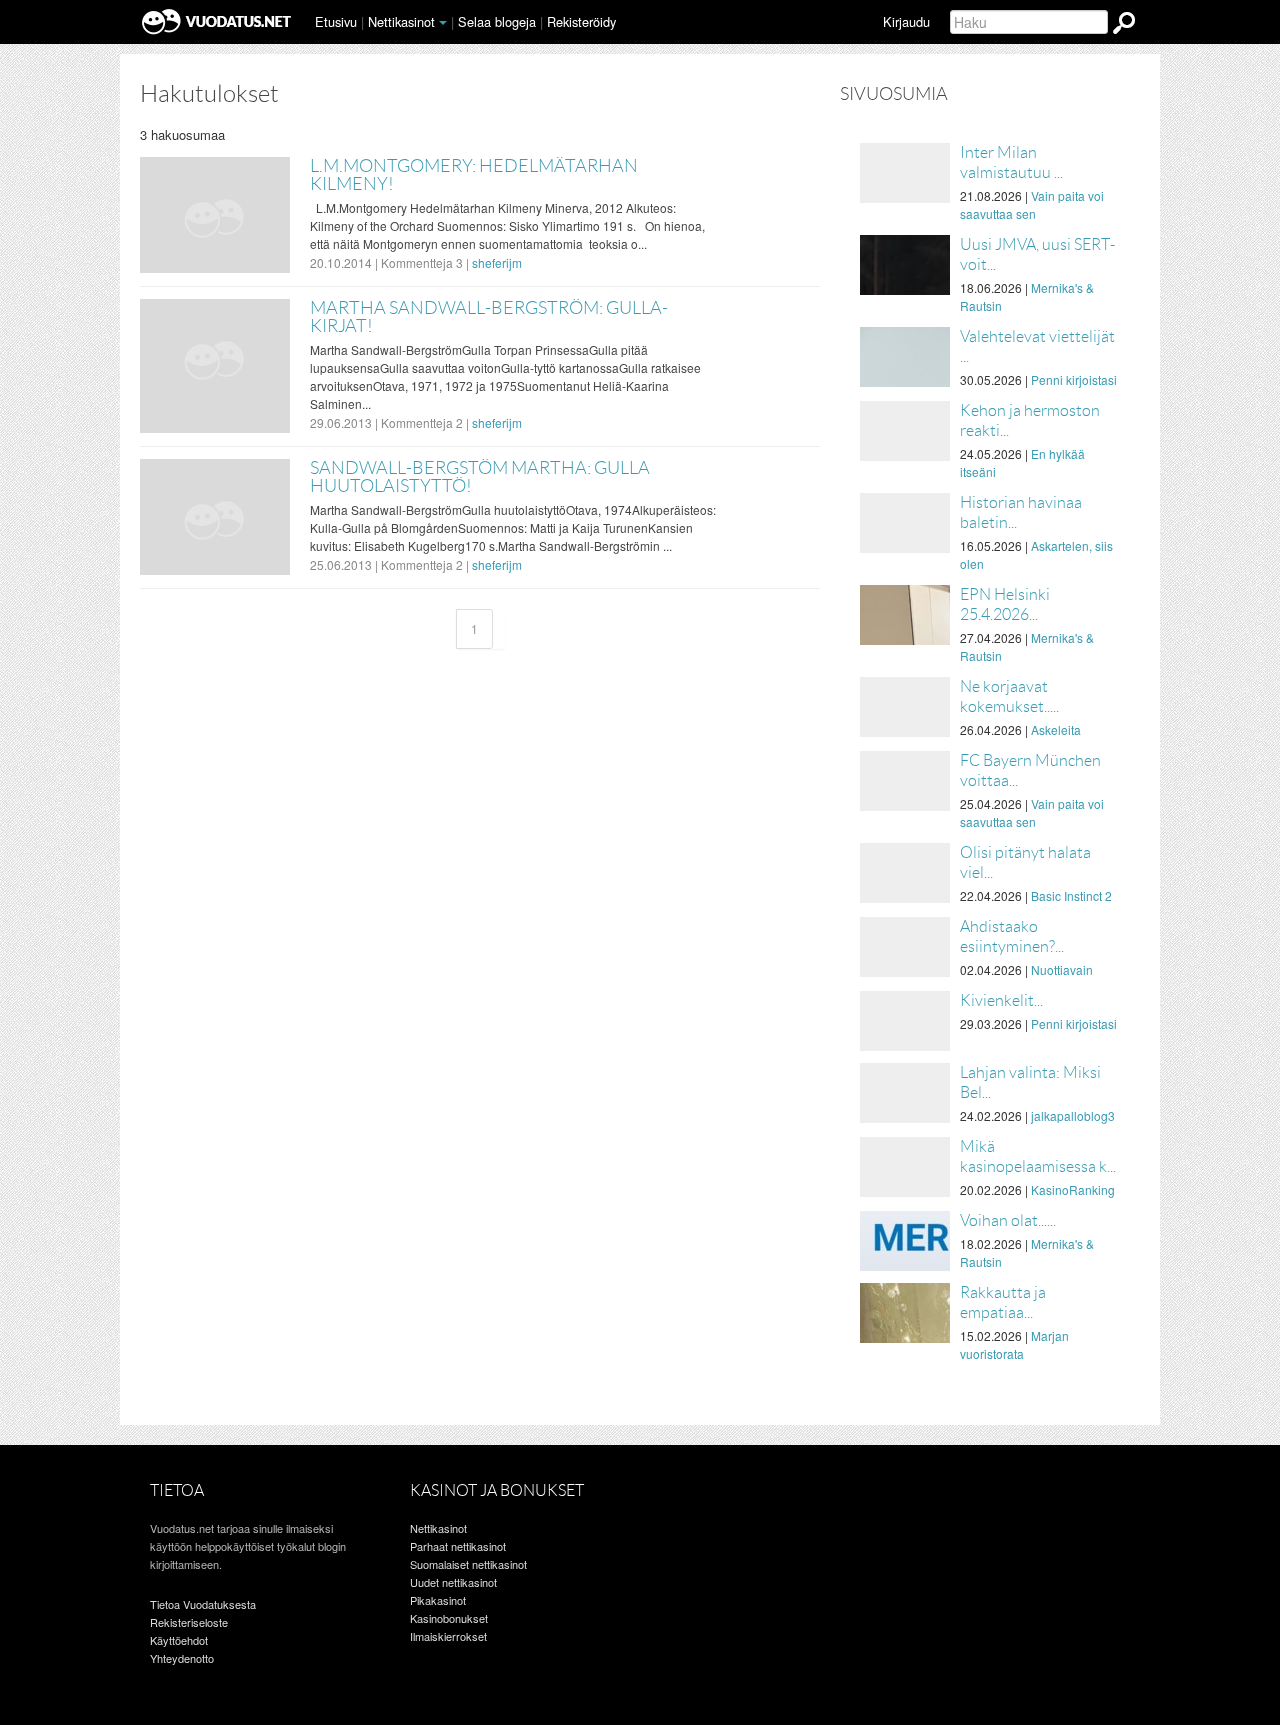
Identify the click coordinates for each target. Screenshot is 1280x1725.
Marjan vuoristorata (1014, 1344)
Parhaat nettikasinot (458, 1546)
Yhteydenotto (182, 1658)
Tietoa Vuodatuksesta (203, 1604)
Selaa (497, 21)
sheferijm (497, 262)
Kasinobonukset (449, 1618)
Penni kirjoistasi (1074, 379)
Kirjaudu (906, 21)
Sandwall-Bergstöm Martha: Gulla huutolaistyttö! (480, 477)
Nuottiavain (1062, 969)
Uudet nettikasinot (453, 1582)
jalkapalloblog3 (1073, 1115)
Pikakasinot (438, 1600)
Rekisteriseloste (189, 1622)
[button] (443, 23)
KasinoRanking (1073, 1189)
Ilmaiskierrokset (448, 1636)
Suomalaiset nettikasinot (468, 1564)
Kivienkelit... (1001, 1000)
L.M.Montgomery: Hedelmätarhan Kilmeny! (474, 175)
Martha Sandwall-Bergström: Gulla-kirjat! (489, 317)
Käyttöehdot (179, 1640)
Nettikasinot (401, 21)
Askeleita (1056, 729)
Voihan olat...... (1008, 1220)
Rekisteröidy (581, 21)
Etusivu (336, 21)
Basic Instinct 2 (1071, 895)
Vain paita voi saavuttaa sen (1032, 204)
